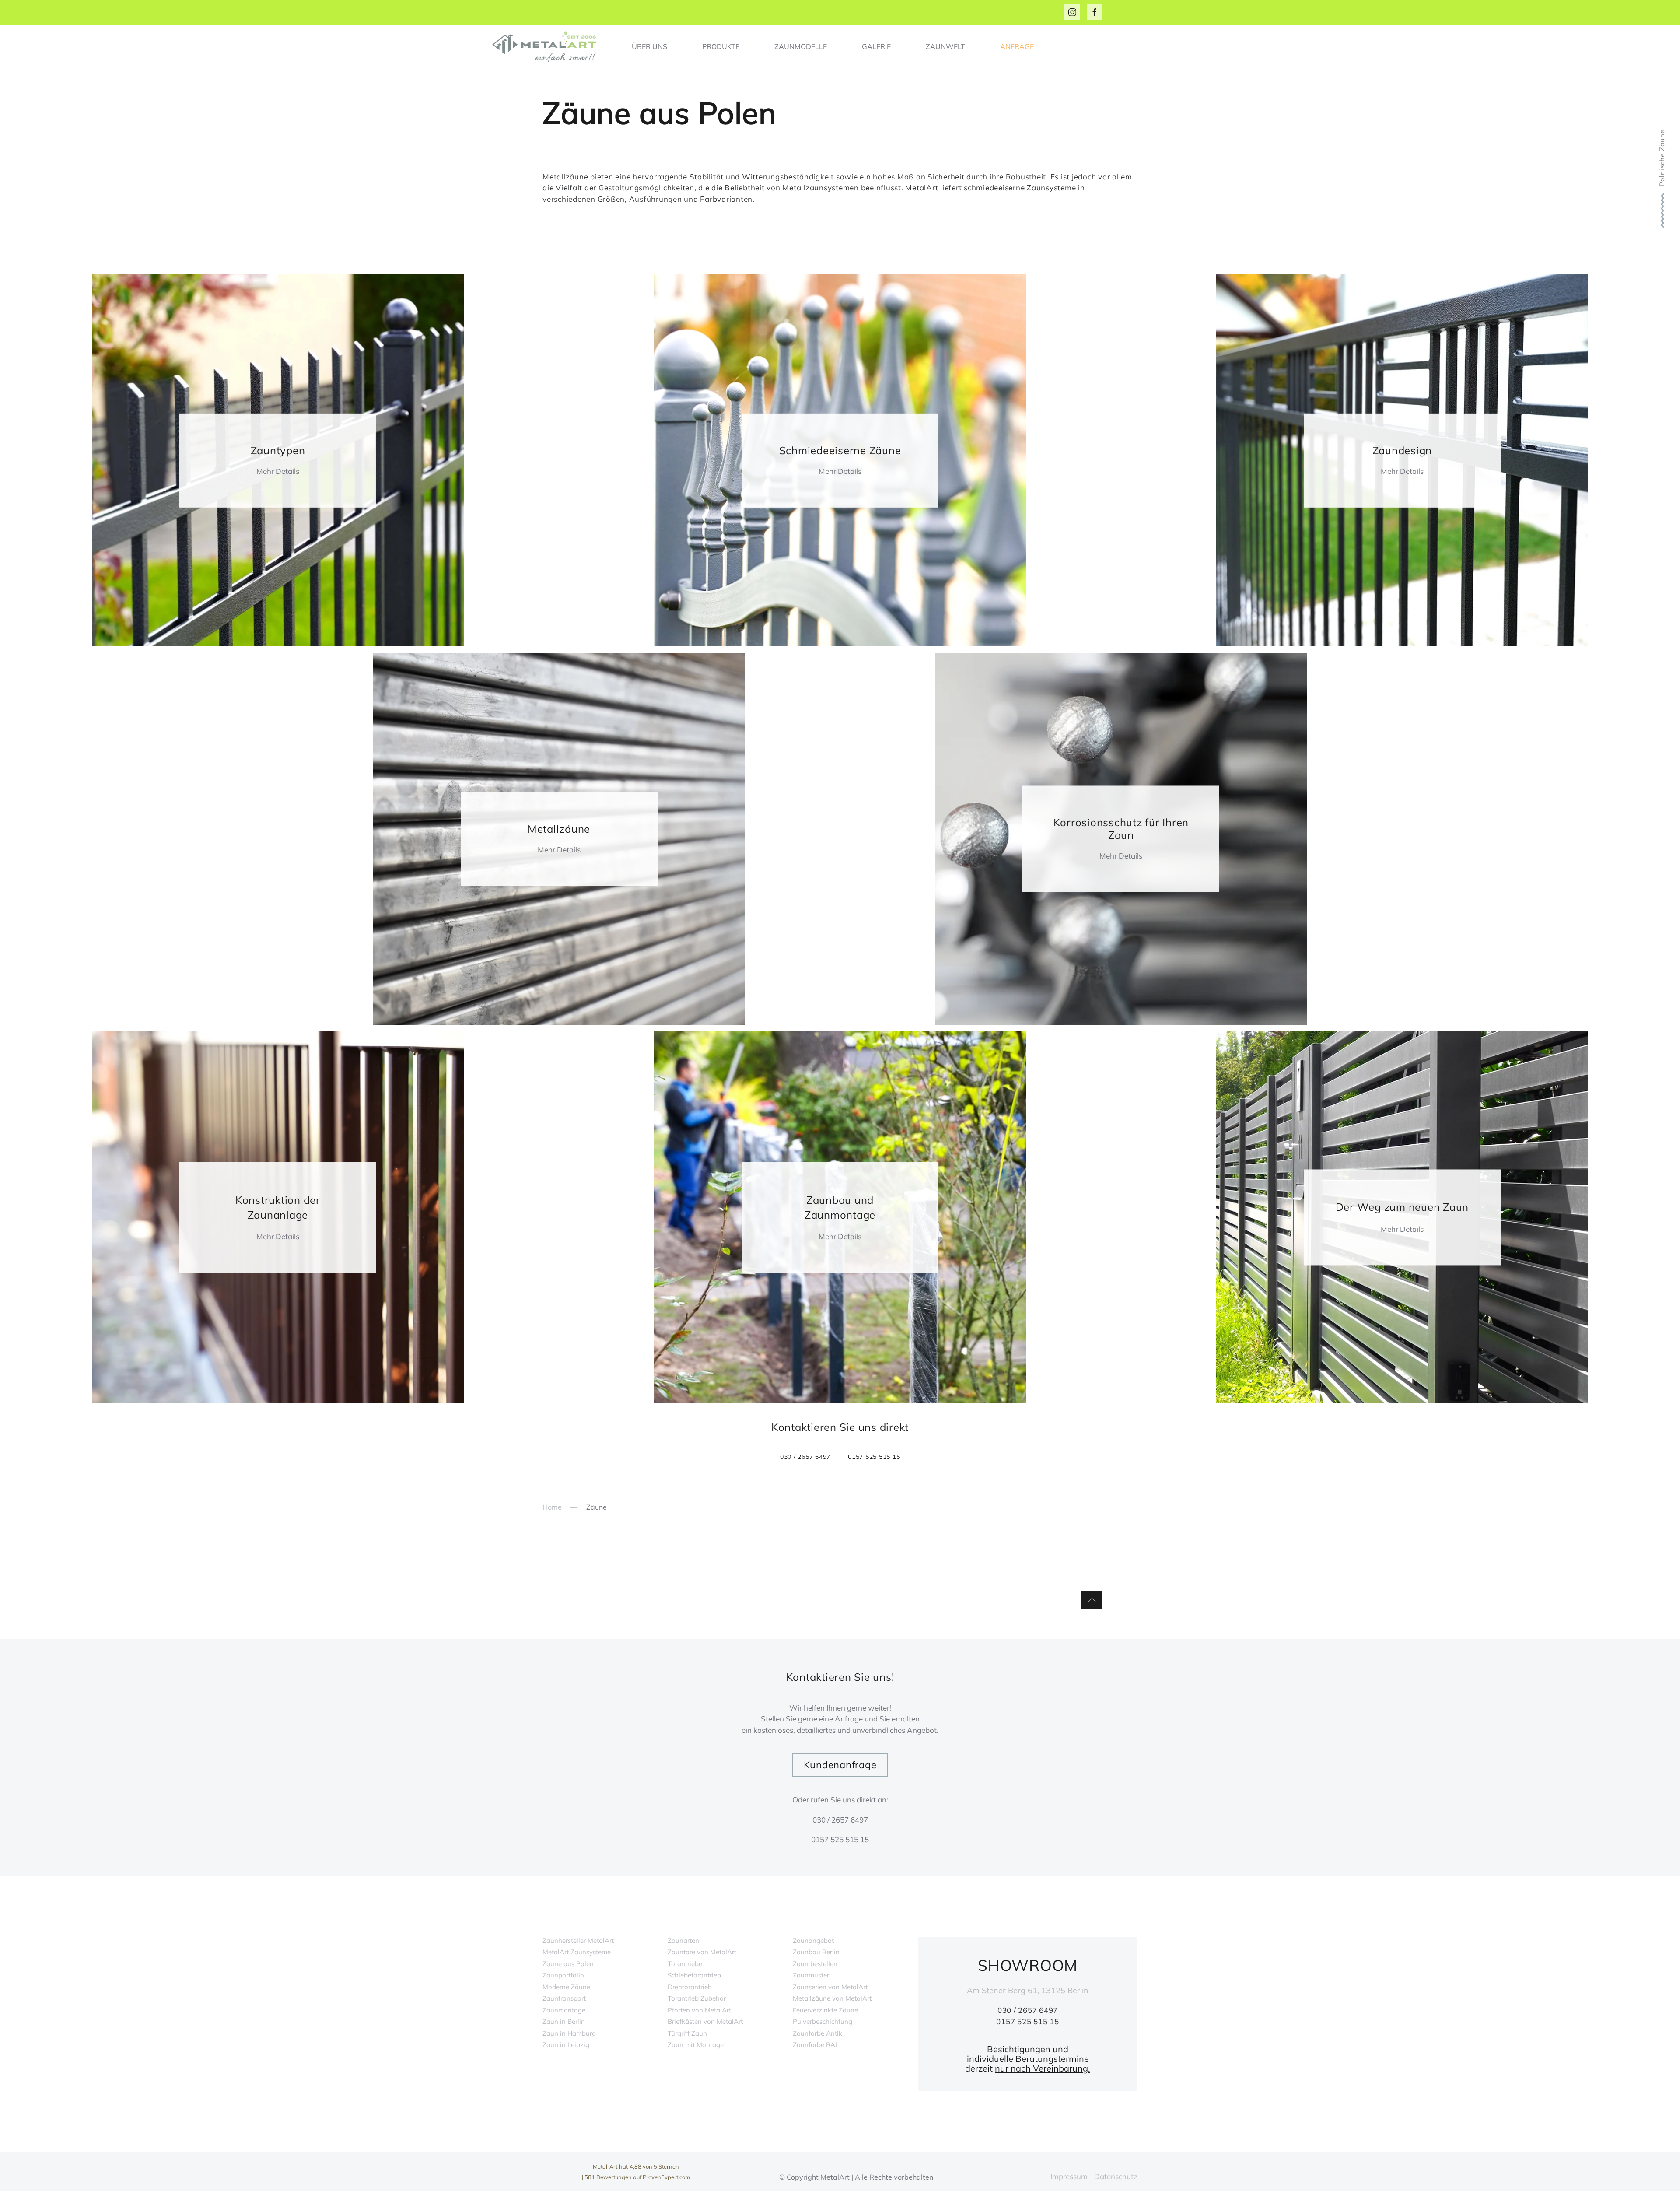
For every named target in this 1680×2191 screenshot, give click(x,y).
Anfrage (1017, 46)
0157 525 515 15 (874, 1457)
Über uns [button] (649, 46)
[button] (1092, 1600)
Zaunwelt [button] (945, 46)
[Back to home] (547, 46)
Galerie (876, 46)
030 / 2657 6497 (805, 1457)
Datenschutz (1116, 2176)
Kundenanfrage (840, 1765)
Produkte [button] (721, 46)
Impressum (1069, 2176)
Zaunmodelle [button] (801, 46)
